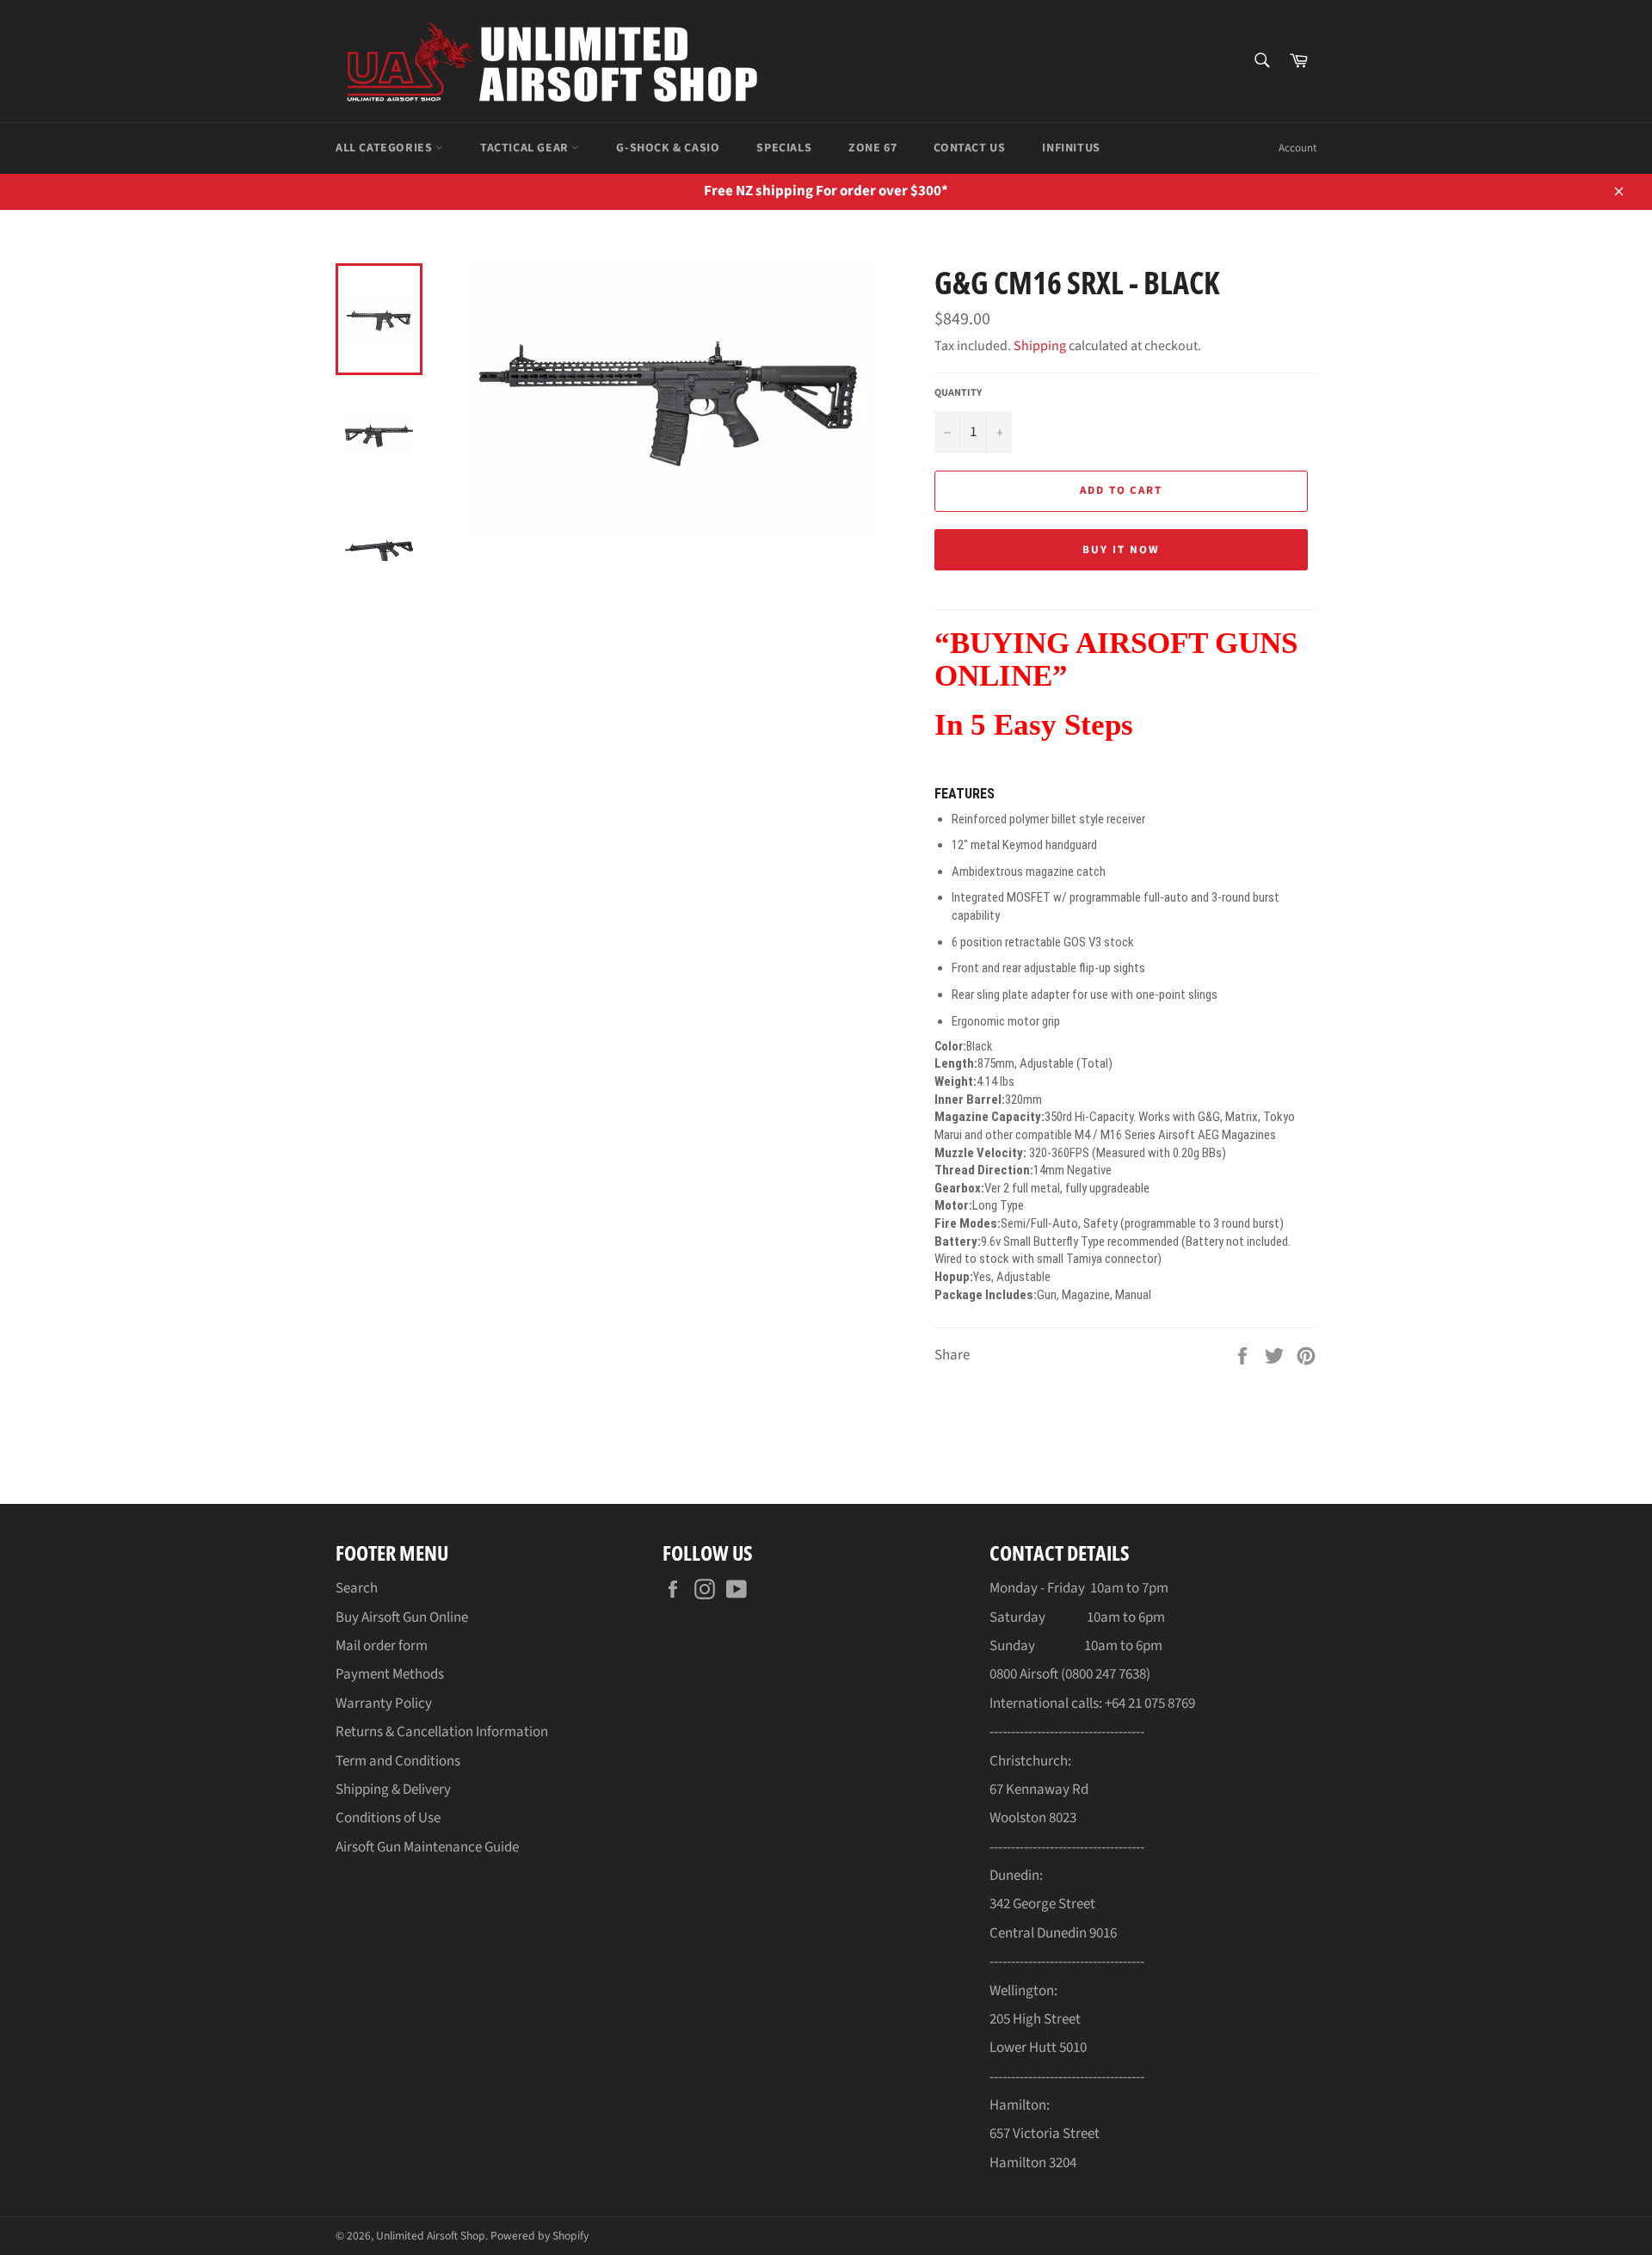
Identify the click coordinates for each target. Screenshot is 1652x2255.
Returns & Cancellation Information (442, 1732)
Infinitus (1071, 148)
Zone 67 (872, 148)
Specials (784, 148)
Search (357, 1588)
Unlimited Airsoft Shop (431, 2236)
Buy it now (1121, 550)
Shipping (1040, 346)
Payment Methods (390, 1674)
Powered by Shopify (539, 2236)
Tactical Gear (526, 148)
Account (1298, 148)
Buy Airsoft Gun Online (402, 1617)
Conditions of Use (388, 1818)
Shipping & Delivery (393, 1790)
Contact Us (969, 148)
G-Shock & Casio (668, 148)
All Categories (385, 148)
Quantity (958, 393)
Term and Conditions (398, 1761)
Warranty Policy (384, 1704)
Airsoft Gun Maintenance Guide (427, 1847)
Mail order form (382, 1646)
